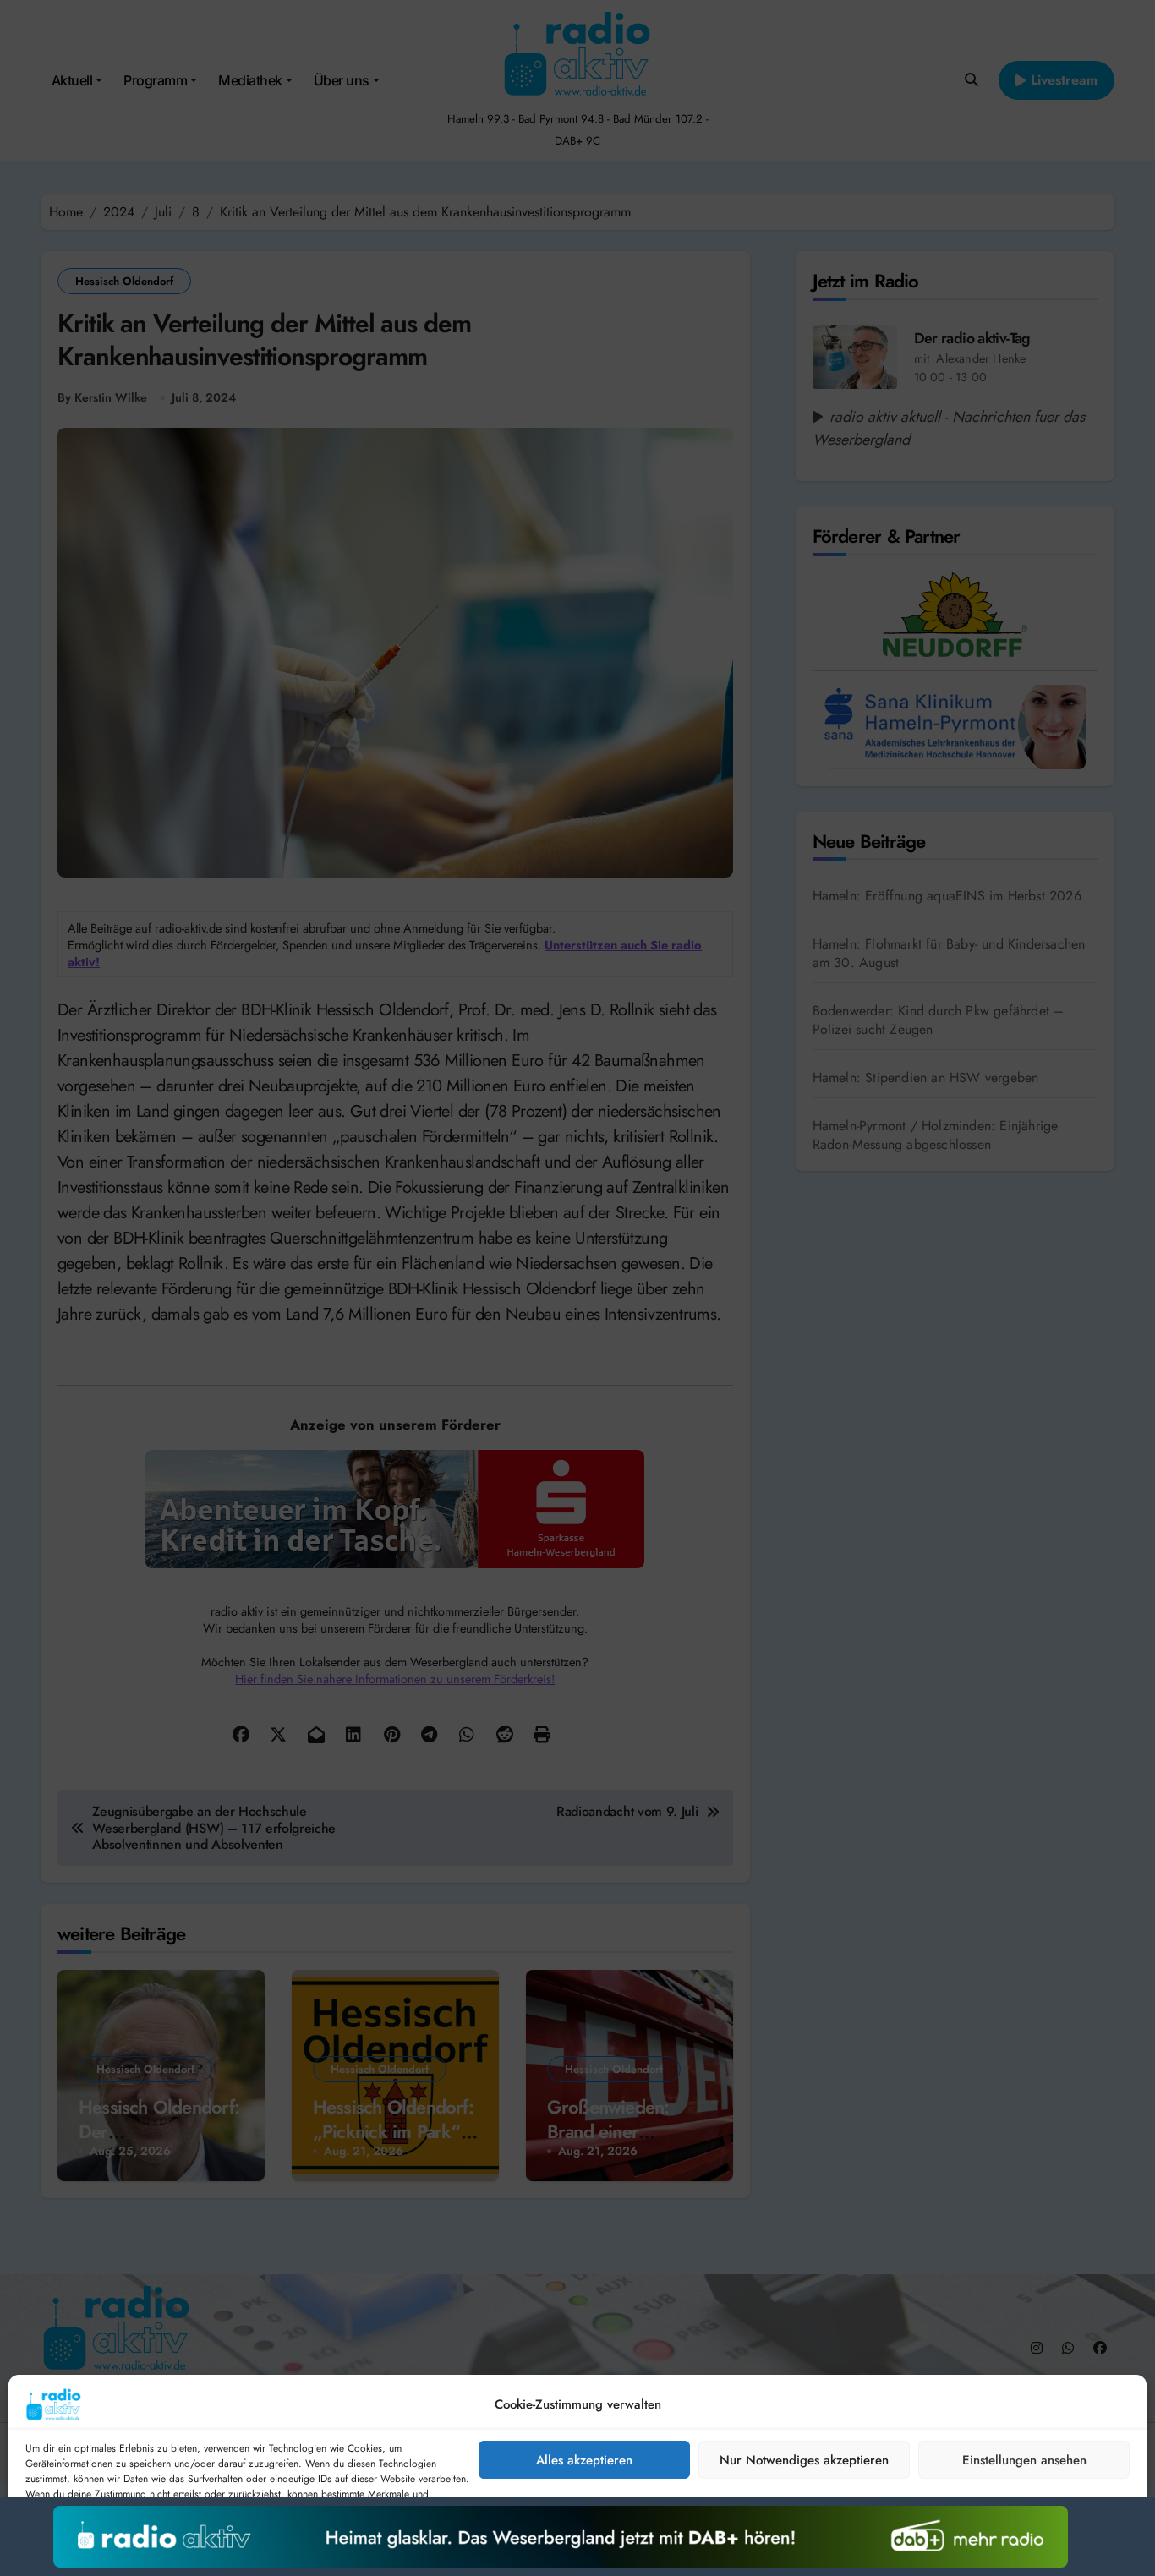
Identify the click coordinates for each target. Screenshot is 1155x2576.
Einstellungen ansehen (1024, 2460)
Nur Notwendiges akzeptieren (804, 2460)
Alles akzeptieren (584, 2460)
